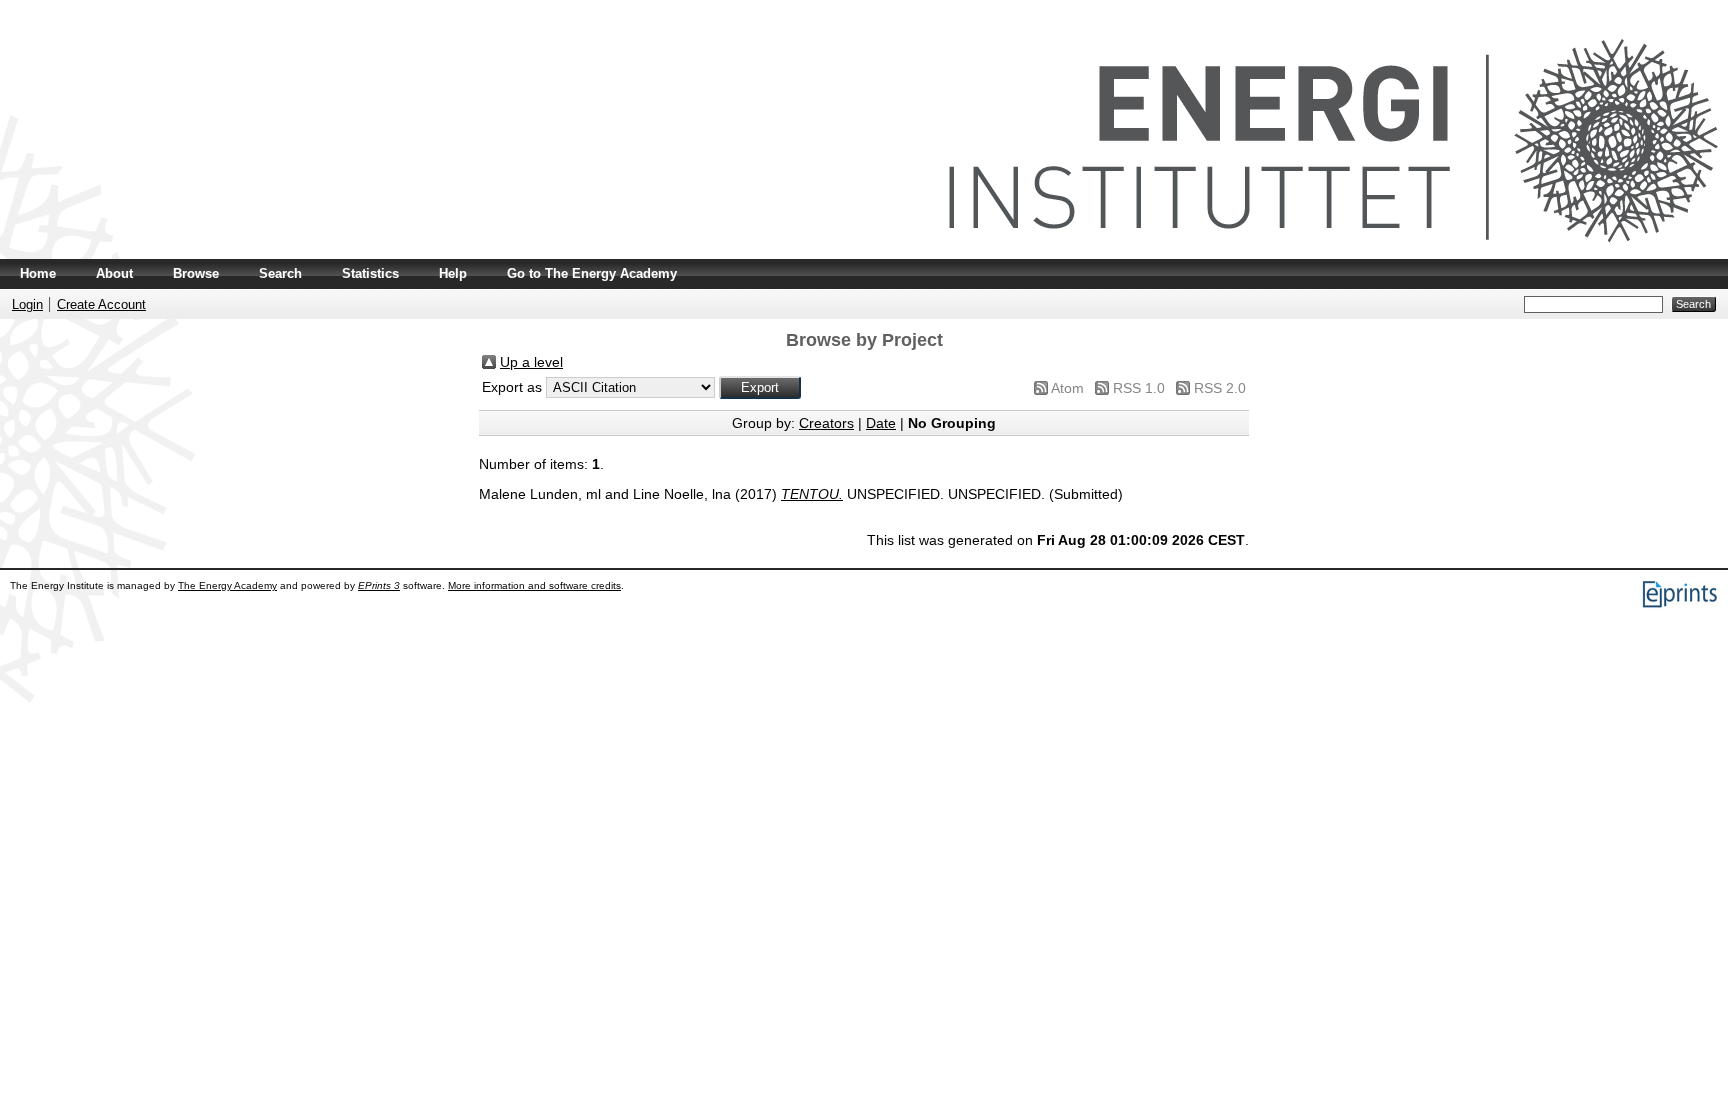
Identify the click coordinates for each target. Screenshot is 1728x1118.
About (114, 273)
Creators (826, 423)
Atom (1067, 388)
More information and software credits (534, 585)
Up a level (531, 362)
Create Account (101, 304)
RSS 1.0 (1139, 388)
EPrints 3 (379, 585)
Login (27, 304)
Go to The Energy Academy (592, 273)
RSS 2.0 (1220, 388)
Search (280, 273)
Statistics (370, 273)
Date (881, 423)
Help (453, 273)
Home (38, 273)
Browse (196, 273)
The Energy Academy (227, 585)
